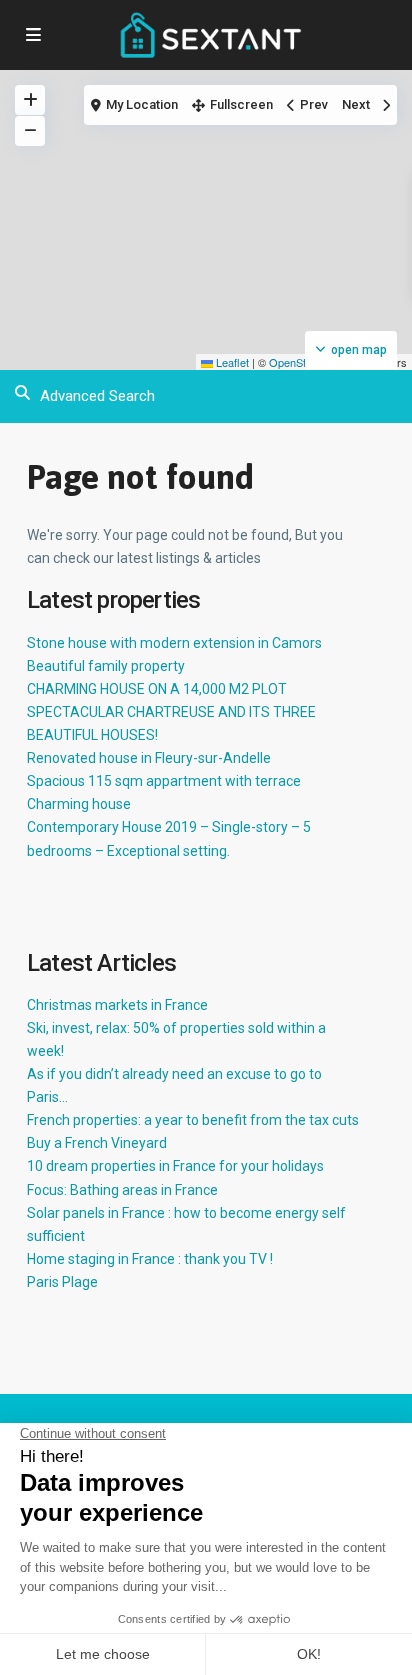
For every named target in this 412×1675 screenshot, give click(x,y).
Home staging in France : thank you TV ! (150, 1259)
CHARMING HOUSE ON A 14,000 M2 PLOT (157, 689)
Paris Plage (62, 1282)
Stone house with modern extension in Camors (174, 643)
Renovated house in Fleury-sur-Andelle (149, 758)
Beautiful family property (106, 666)
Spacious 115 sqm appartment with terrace (164, 781)
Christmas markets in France (117, 1005)
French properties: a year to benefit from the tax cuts (193, 1120)
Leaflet (231, 362)
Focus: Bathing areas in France (122, 1190)
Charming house (79, 804)
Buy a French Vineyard (97, 1143)
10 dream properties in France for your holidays (175, 1166)
